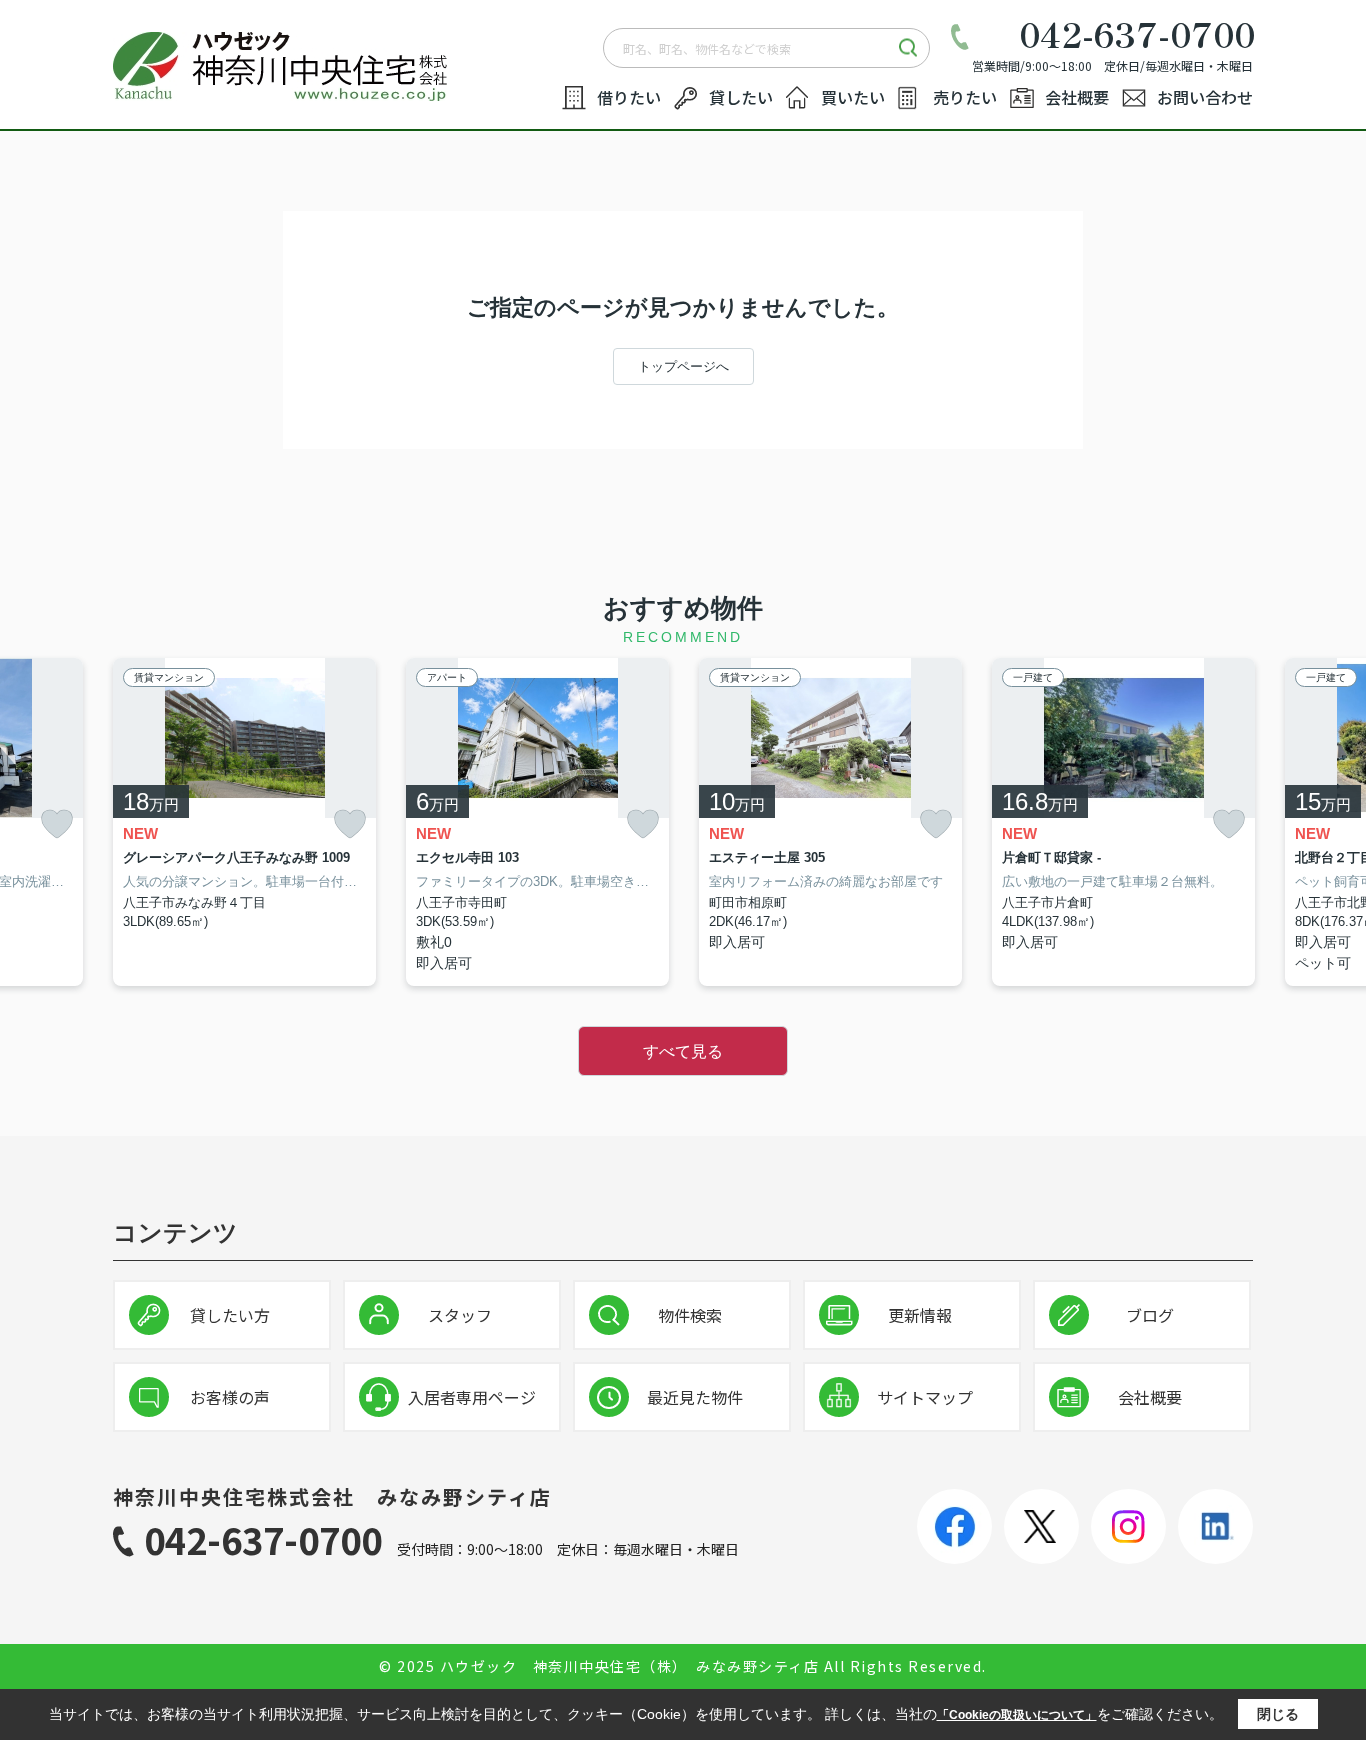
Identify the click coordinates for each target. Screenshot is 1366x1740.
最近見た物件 (695, 1397)
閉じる (1278, 1714)
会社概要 (1077, 97)
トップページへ (683, 366)
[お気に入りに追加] (57, 823)
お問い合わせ (1205, 97)
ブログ (1150, 1315)
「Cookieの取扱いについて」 (1017, 1715)
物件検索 (690, 1315)
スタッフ (460, 1315)
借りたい (629, 97)
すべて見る (683, 1051)
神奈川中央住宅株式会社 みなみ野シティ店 (332, 1496)
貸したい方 (230, 1315)
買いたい (853, 97)
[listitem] (244, 822)
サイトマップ (925, 1397)
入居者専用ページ (472, 1397)
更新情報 (920, 1315)
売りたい (965, 97)
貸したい (741, 97)
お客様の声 (230, 1397)
